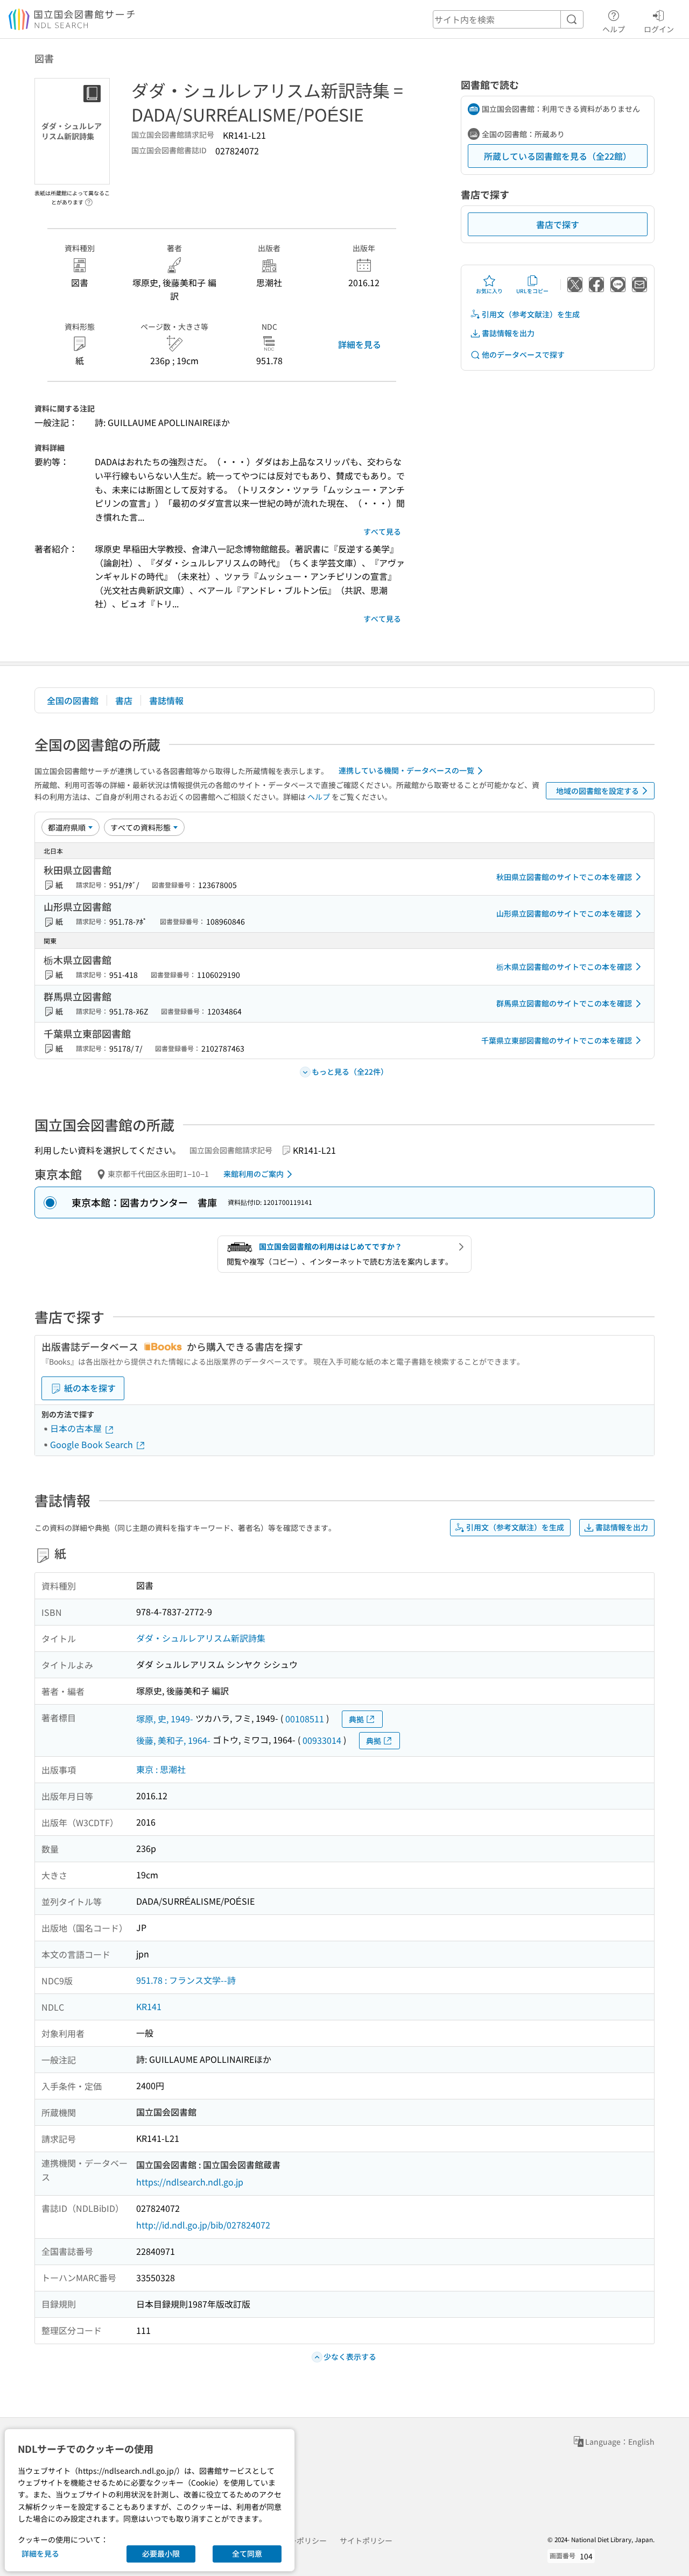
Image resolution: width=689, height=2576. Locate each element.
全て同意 (247, 2553)
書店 (124, 700)
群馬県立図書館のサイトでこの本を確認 (564, 1003)
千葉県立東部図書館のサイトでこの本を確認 (557, 1040)
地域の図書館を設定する (597, 791)
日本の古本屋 (77, 1428)
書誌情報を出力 (508, 333)
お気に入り (489, 291)
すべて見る (382, 531)
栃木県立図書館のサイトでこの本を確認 (564, 967)
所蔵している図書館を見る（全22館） (558, 156)
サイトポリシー (366, 2540)
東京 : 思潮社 (161, 1769)
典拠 (356, 1719)
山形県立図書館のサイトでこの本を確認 (564, 913)
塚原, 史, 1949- (165, 1719)
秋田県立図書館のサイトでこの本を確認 (564, 877)
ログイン (659, 29)
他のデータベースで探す (523, 354)
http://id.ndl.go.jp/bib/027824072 (203, 2225)
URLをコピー (532, 291)
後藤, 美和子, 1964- (173, 1740)
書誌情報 (166, 700)
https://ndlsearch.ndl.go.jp (190, 2182)
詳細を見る (360, 344)
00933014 (322, 1740)
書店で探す (558, 224)
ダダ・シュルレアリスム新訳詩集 (201, 1638)
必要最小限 (161, 2553)
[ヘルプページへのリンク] (89, 199)
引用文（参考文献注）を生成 (531, 314)
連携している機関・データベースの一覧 (406, 770)
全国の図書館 (73, 700)
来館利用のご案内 (254, 1174)
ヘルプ (614, 29)
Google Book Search (93, 1444)
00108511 (305, 1719)
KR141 (149, 2006)
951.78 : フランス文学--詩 (186, 1980)
